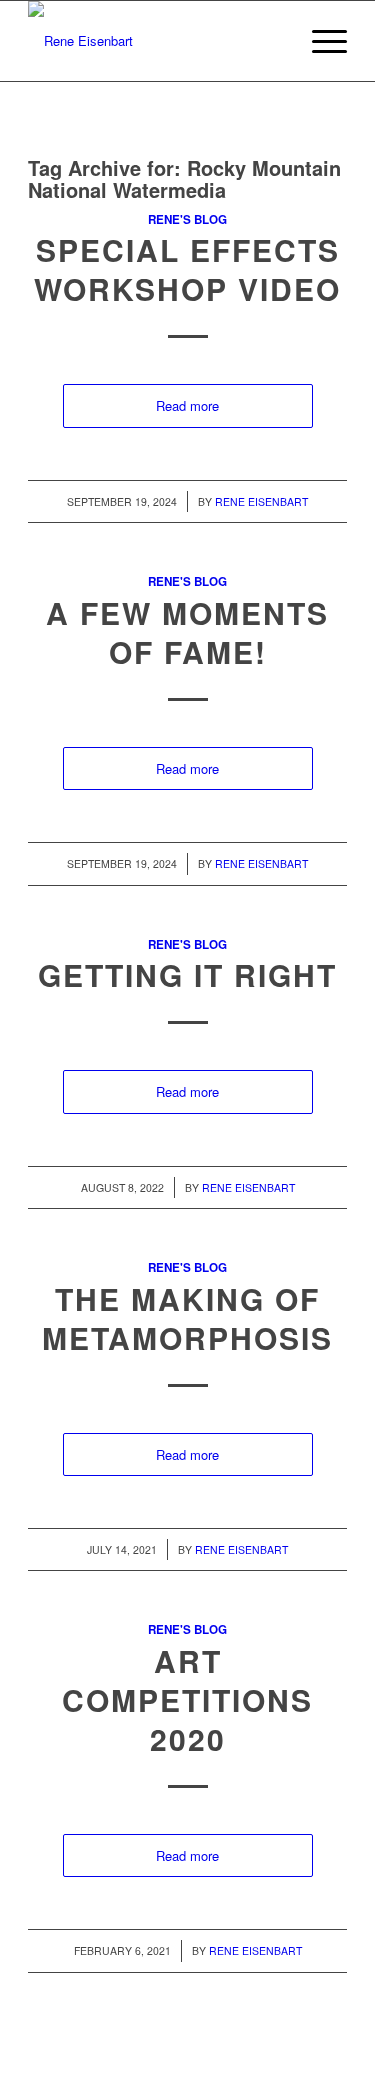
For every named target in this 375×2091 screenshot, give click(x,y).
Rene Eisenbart (261, 501)
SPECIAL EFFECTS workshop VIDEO (187, 269)
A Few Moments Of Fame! (187, 632)
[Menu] (319, 41)
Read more (187, 405)
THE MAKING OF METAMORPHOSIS (187, 1318)
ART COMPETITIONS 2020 (187, 1699)
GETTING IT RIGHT (187, 974)
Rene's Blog (187, 219)
